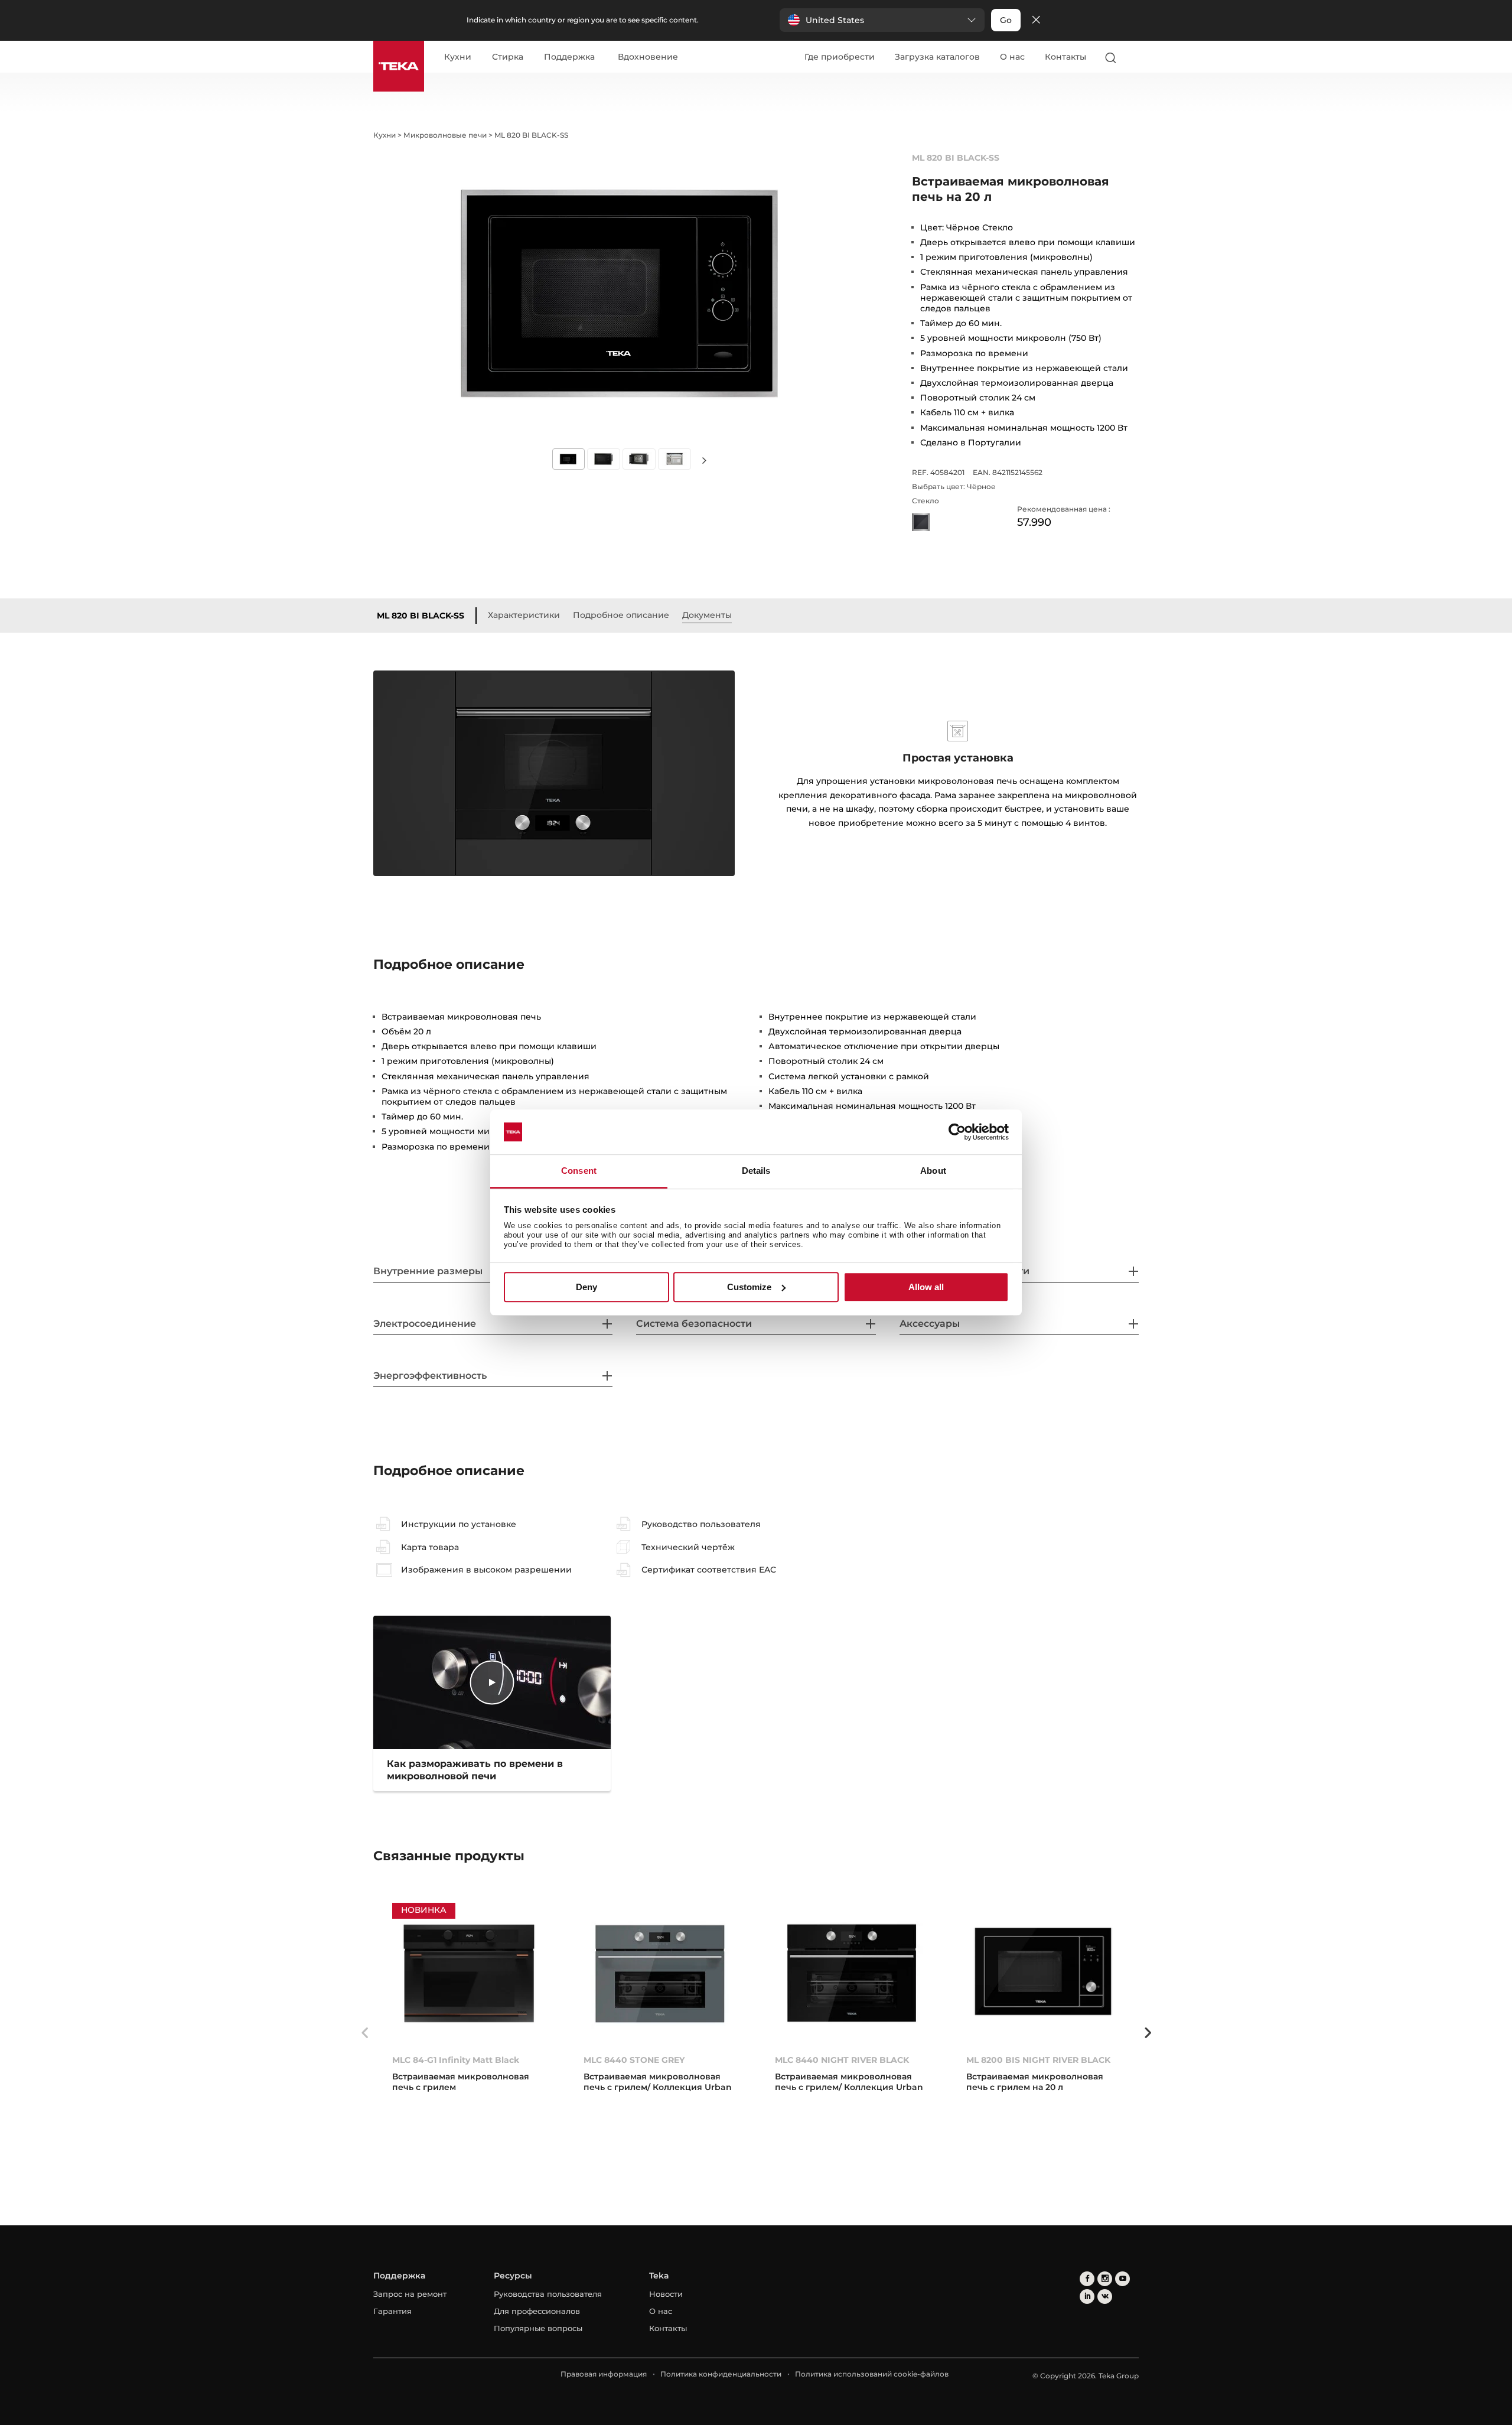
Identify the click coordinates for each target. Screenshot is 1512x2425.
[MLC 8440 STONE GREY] (660, 1973)
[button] (882, 20)
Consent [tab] (579, 1171)
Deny (586, 1287)
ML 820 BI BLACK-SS (421, 616)
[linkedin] (1087, 2297)
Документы (707, 615)
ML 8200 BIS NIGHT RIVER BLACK (1038, 2060)
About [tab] (933, 1171)
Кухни (458, 57)
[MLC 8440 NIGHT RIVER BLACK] (852, 1973)
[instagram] (1105, 2279)
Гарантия (392, 2311)
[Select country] (1133, 57)
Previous (364, 2033)
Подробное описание (621, 615)
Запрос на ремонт (410, 2294)
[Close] (1036, 20)
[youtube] (1122, 2279)
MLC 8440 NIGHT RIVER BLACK (842, 2060)
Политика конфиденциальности (721, 2374)
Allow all (926, 1287)
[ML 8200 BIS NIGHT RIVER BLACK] (1043, 1973)
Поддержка (569, 57)
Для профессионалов (537, 2311)
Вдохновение (648, 57)
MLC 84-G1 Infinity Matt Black (456, 2060)
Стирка (508, 57)
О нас (1012, 57)
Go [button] (1006, 20)
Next (704, 460)
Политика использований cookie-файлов (872, 2374)
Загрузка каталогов (937, 57)
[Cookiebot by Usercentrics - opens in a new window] (957, 1132)
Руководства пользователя (548, 2294)
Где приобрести (840, 57)
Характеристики (524, 615)
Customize (749, 1287)
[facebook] (1087, 2279)
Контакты (1065, 57)
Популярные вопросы (538, 2328)
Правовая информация (604, 2374)
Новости (666, 2294)
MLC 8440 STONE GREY (634, 2060)
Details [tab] (756, 1171)
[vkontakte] (1105, 2297)
